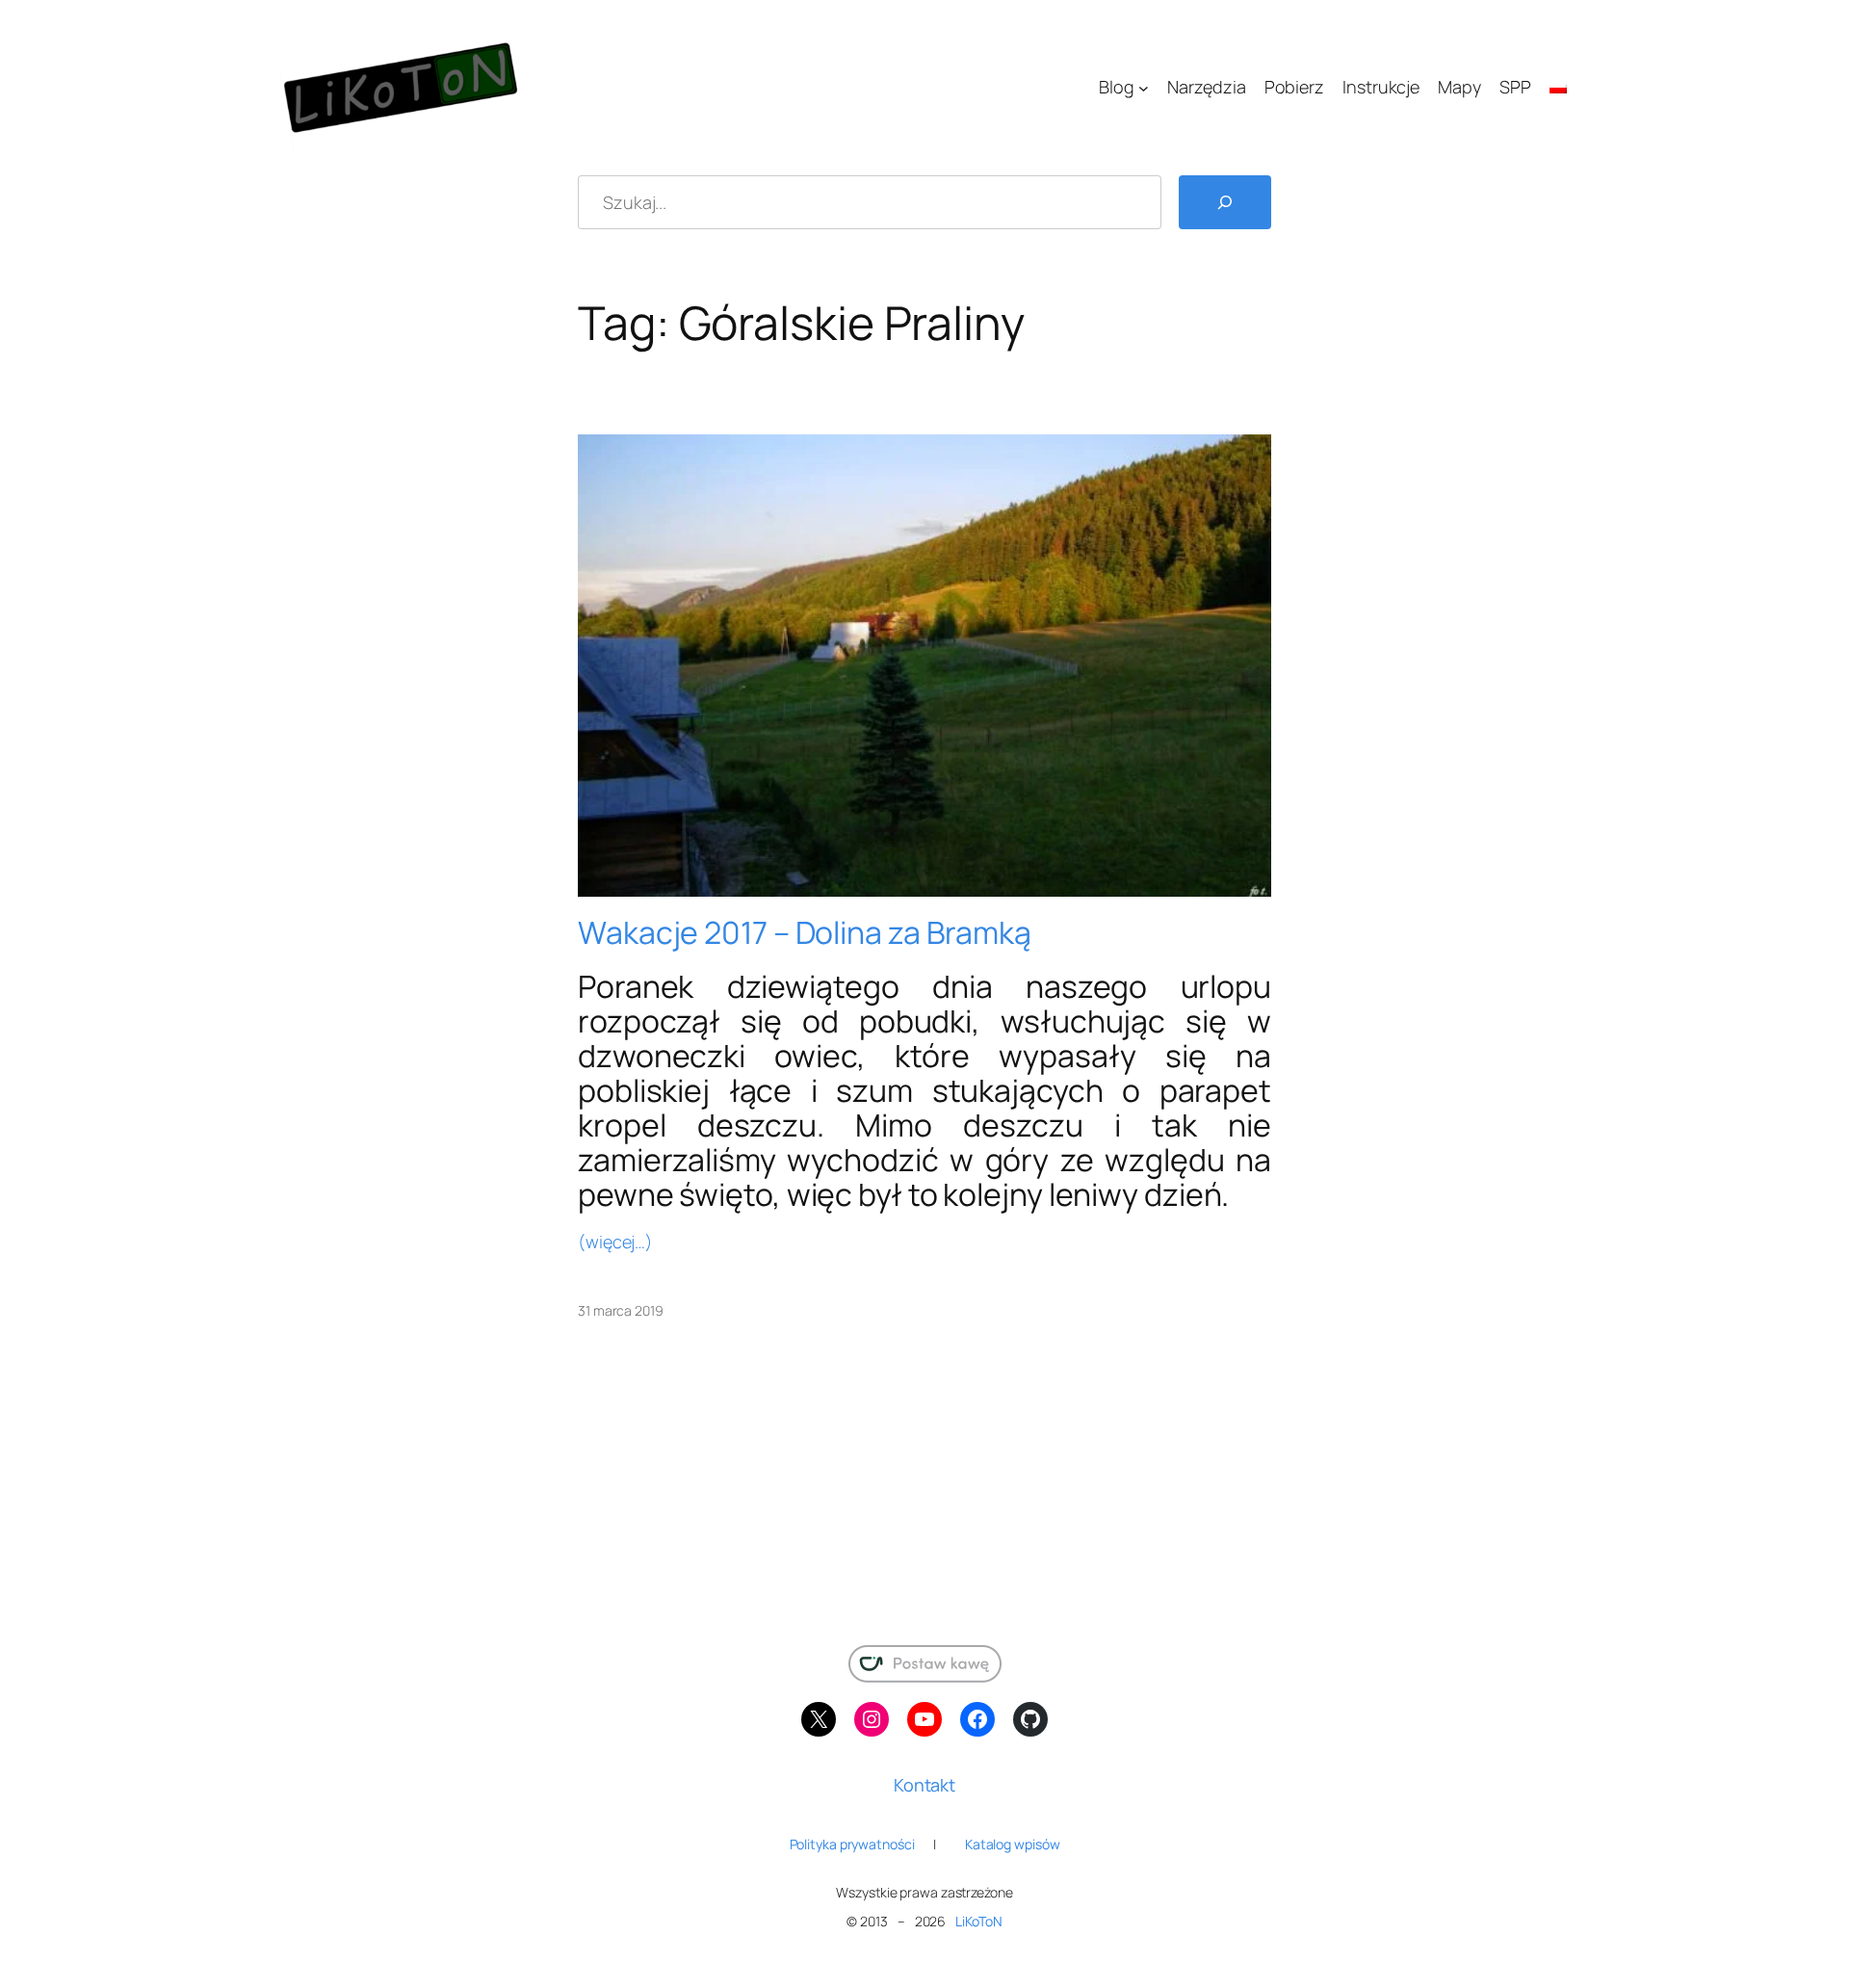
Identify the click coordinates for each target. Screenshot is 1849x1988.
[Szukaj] (1225, 202)
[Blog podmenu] (1144, 88)
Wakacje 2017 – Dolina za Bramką (805, 932)
